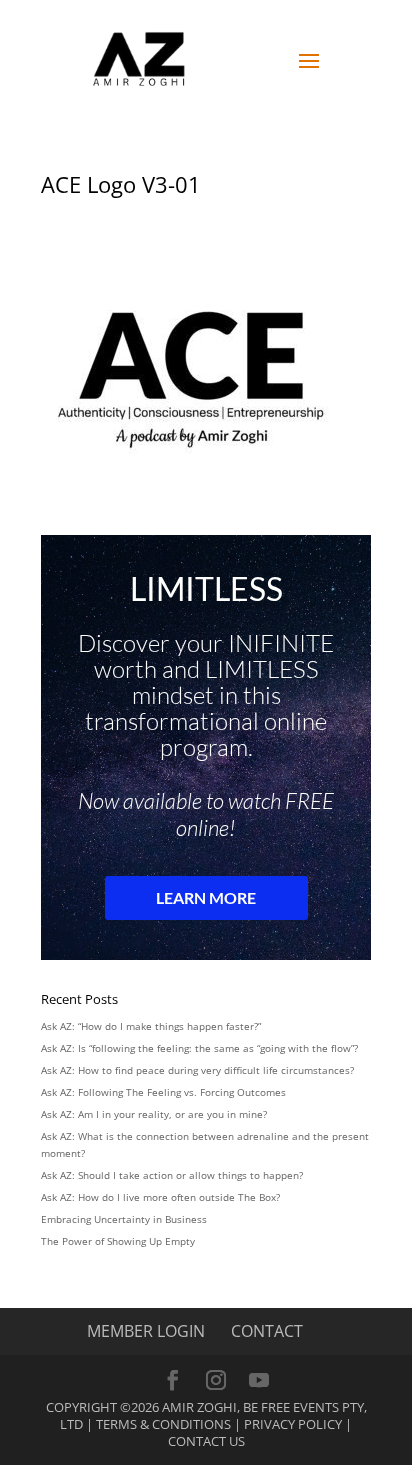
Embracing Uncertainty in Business (124, 1219)
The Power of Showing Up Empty (118, 1241)
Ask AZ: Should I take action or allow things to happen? (172, 1175)
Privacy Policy (293, 1424)
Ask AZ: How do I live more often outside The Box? (160, 1197)
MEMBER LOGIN (146, 1331)
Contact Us (206, 1441)
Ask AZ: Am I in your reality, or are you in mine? (154, 1114)
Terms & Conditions (163, 1424)
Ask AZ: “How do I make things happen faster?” (151, 1026)
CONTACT (267, 1331)
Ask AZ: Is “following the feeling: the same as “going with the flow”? (199, 1048)
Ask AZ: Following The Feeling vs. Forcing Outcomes (163, 1092)
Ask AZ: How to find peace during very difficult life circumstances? (197, 1070)
